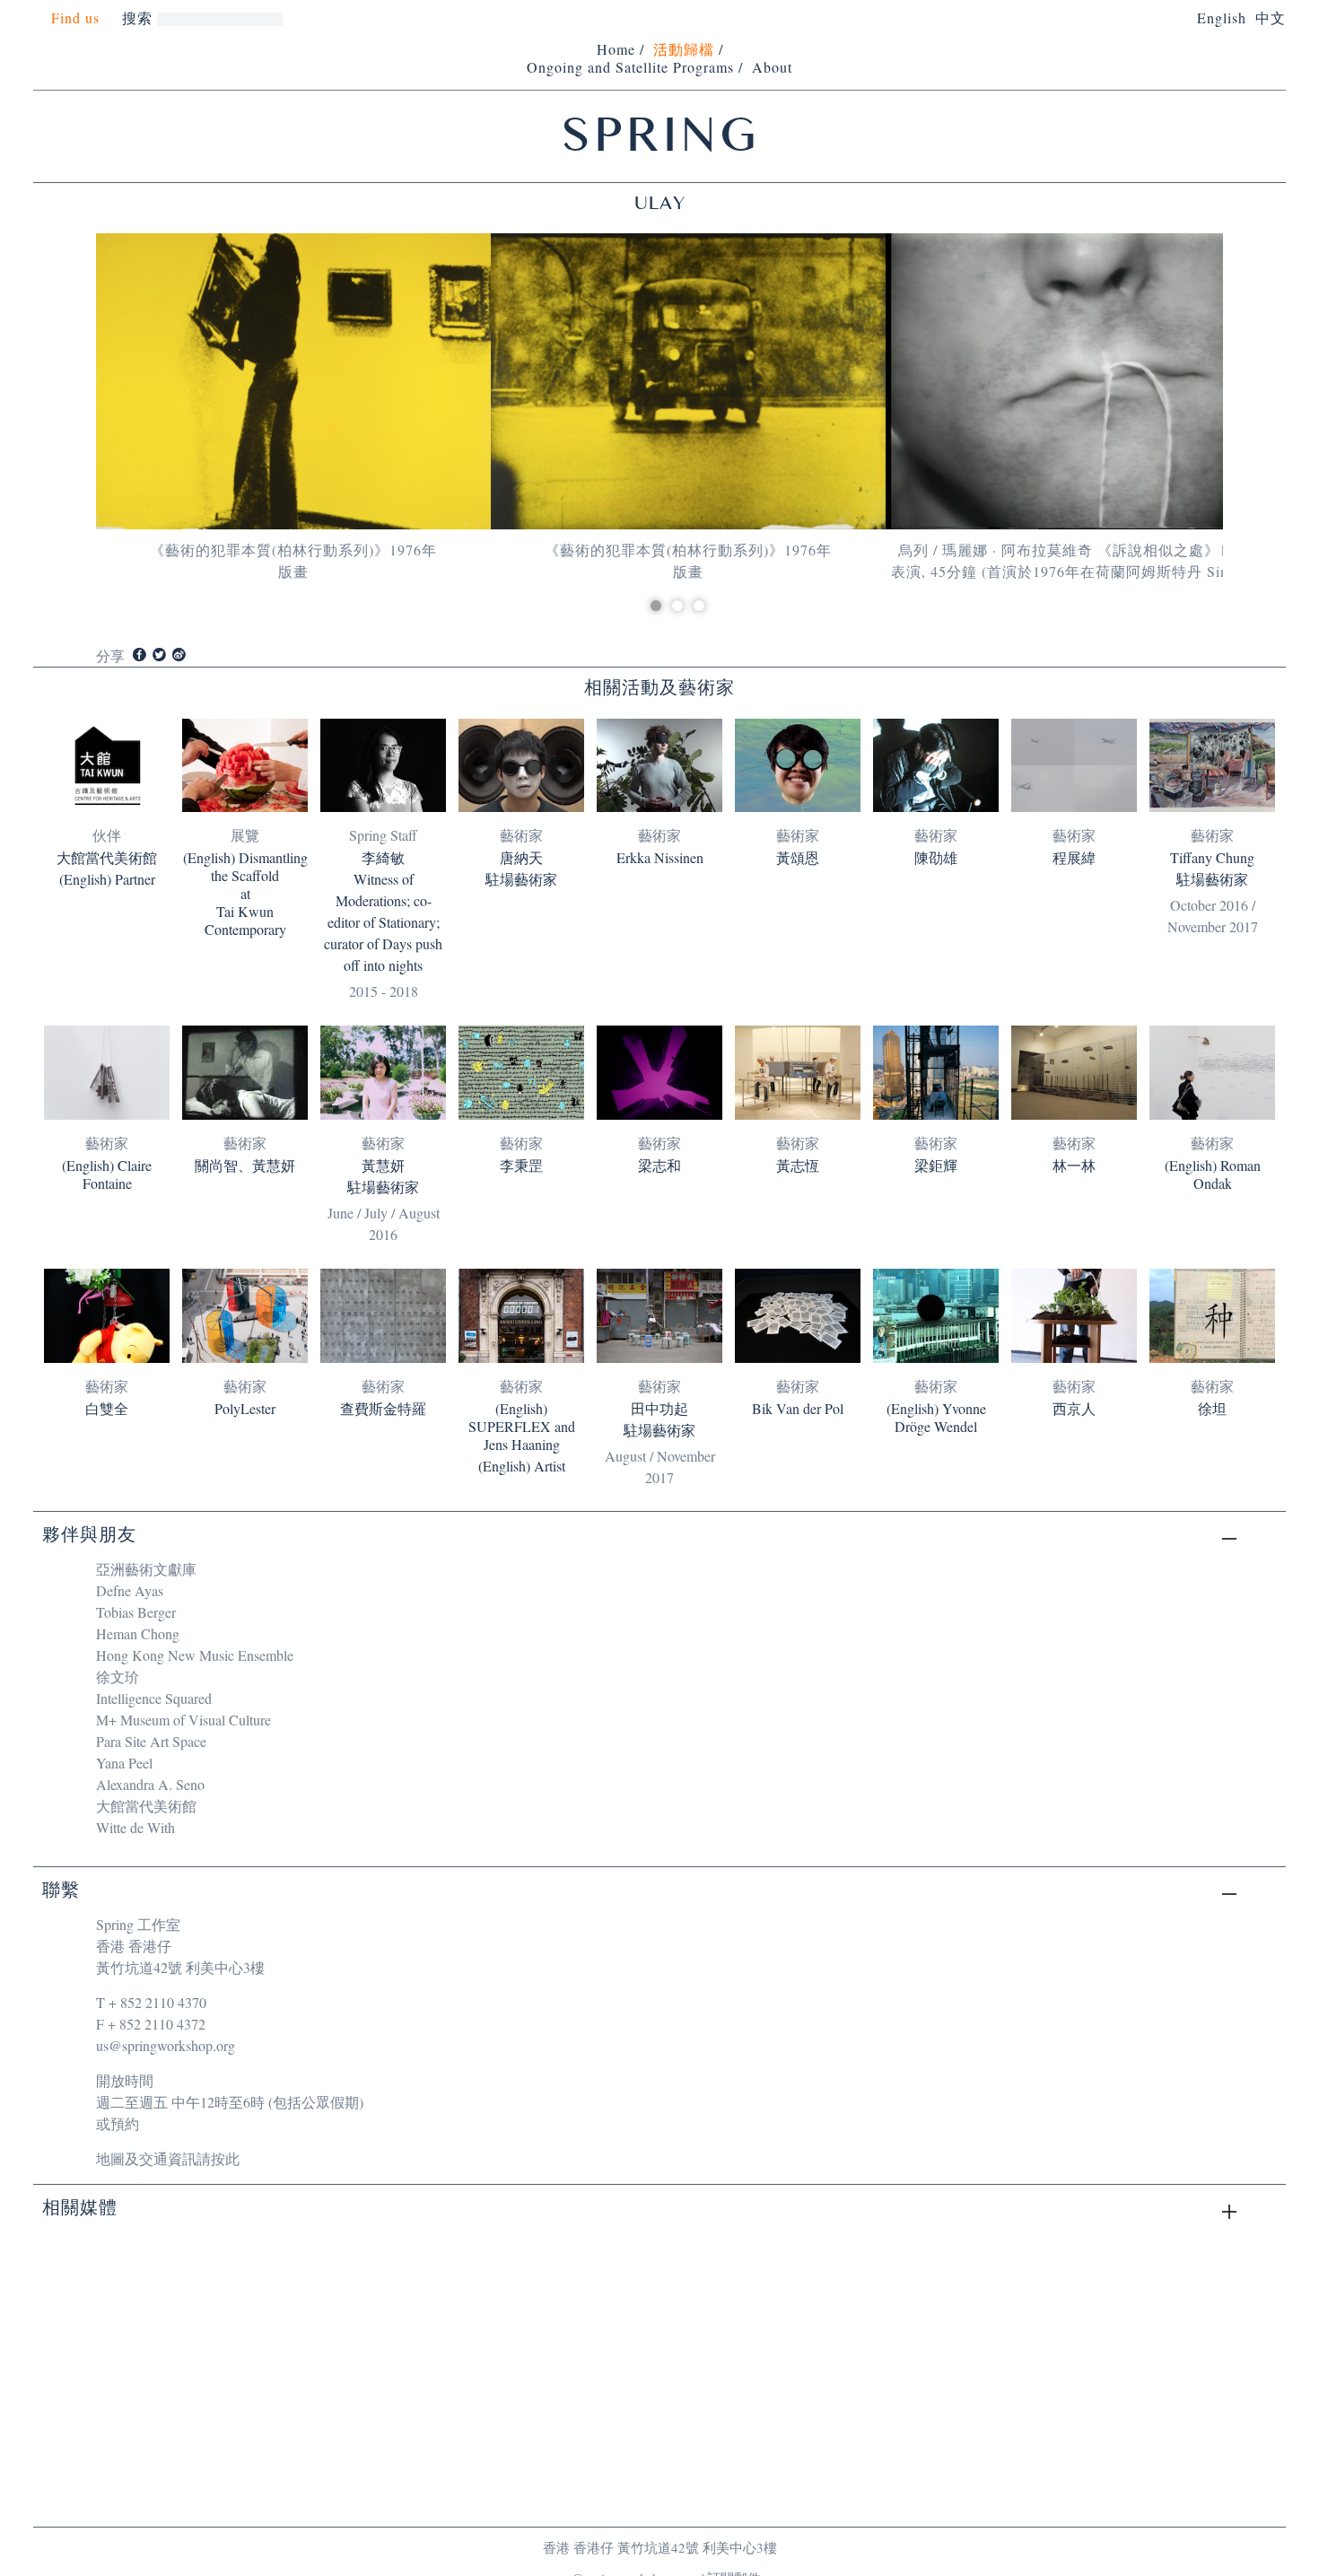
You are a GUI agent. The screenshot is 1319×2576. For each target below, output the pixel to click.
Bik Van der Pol (798, 1409)
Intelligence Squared (154, 1698)
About (772, 67)
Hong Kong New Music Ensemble (195, 1655)
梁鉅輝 (936, 1166)
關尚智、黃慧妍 (245, 1166)
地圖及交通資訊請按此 (168, 2158)
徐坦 (1212, 1409)
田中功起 (659, 1409)
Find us (75, 18)
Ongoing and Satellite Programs (630, 67)
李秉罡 (521, 1166)
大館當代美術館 (107, 858)
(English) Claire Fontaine (107, 1174)
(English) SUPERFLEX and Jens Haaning (522, 1427)
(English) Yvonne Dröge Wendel (936, 1418)
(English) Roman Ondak (1213, 1174)
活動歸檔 (684, 49)
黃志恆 (798, 1166)
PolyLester (245, 1409)
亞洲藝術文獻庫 (146, 1569)
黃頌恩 (798, 858)
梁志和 (659, 1166)
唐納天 (521, 858)
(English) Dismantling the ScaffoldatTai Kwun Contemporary (245, 894)
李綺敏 (383, 858)
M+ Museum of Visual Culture (183, 1720)
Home (616, 49)
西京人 (1074, 1409)
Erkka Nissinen (660, 858)
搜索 (137, 17)
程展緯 (1074, 858)
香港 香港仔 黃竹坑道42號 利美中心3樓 (660, 2547)
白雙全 (107, 1409)
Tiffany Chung (1212, 858)
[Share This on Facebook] (140, 655)
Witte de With (135, 1827)
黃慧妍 (383, 1166)
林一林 (1074, 1166)
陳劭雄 (936, 858)
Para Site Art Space (151, 1741)
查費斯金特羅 (383, 1409)
